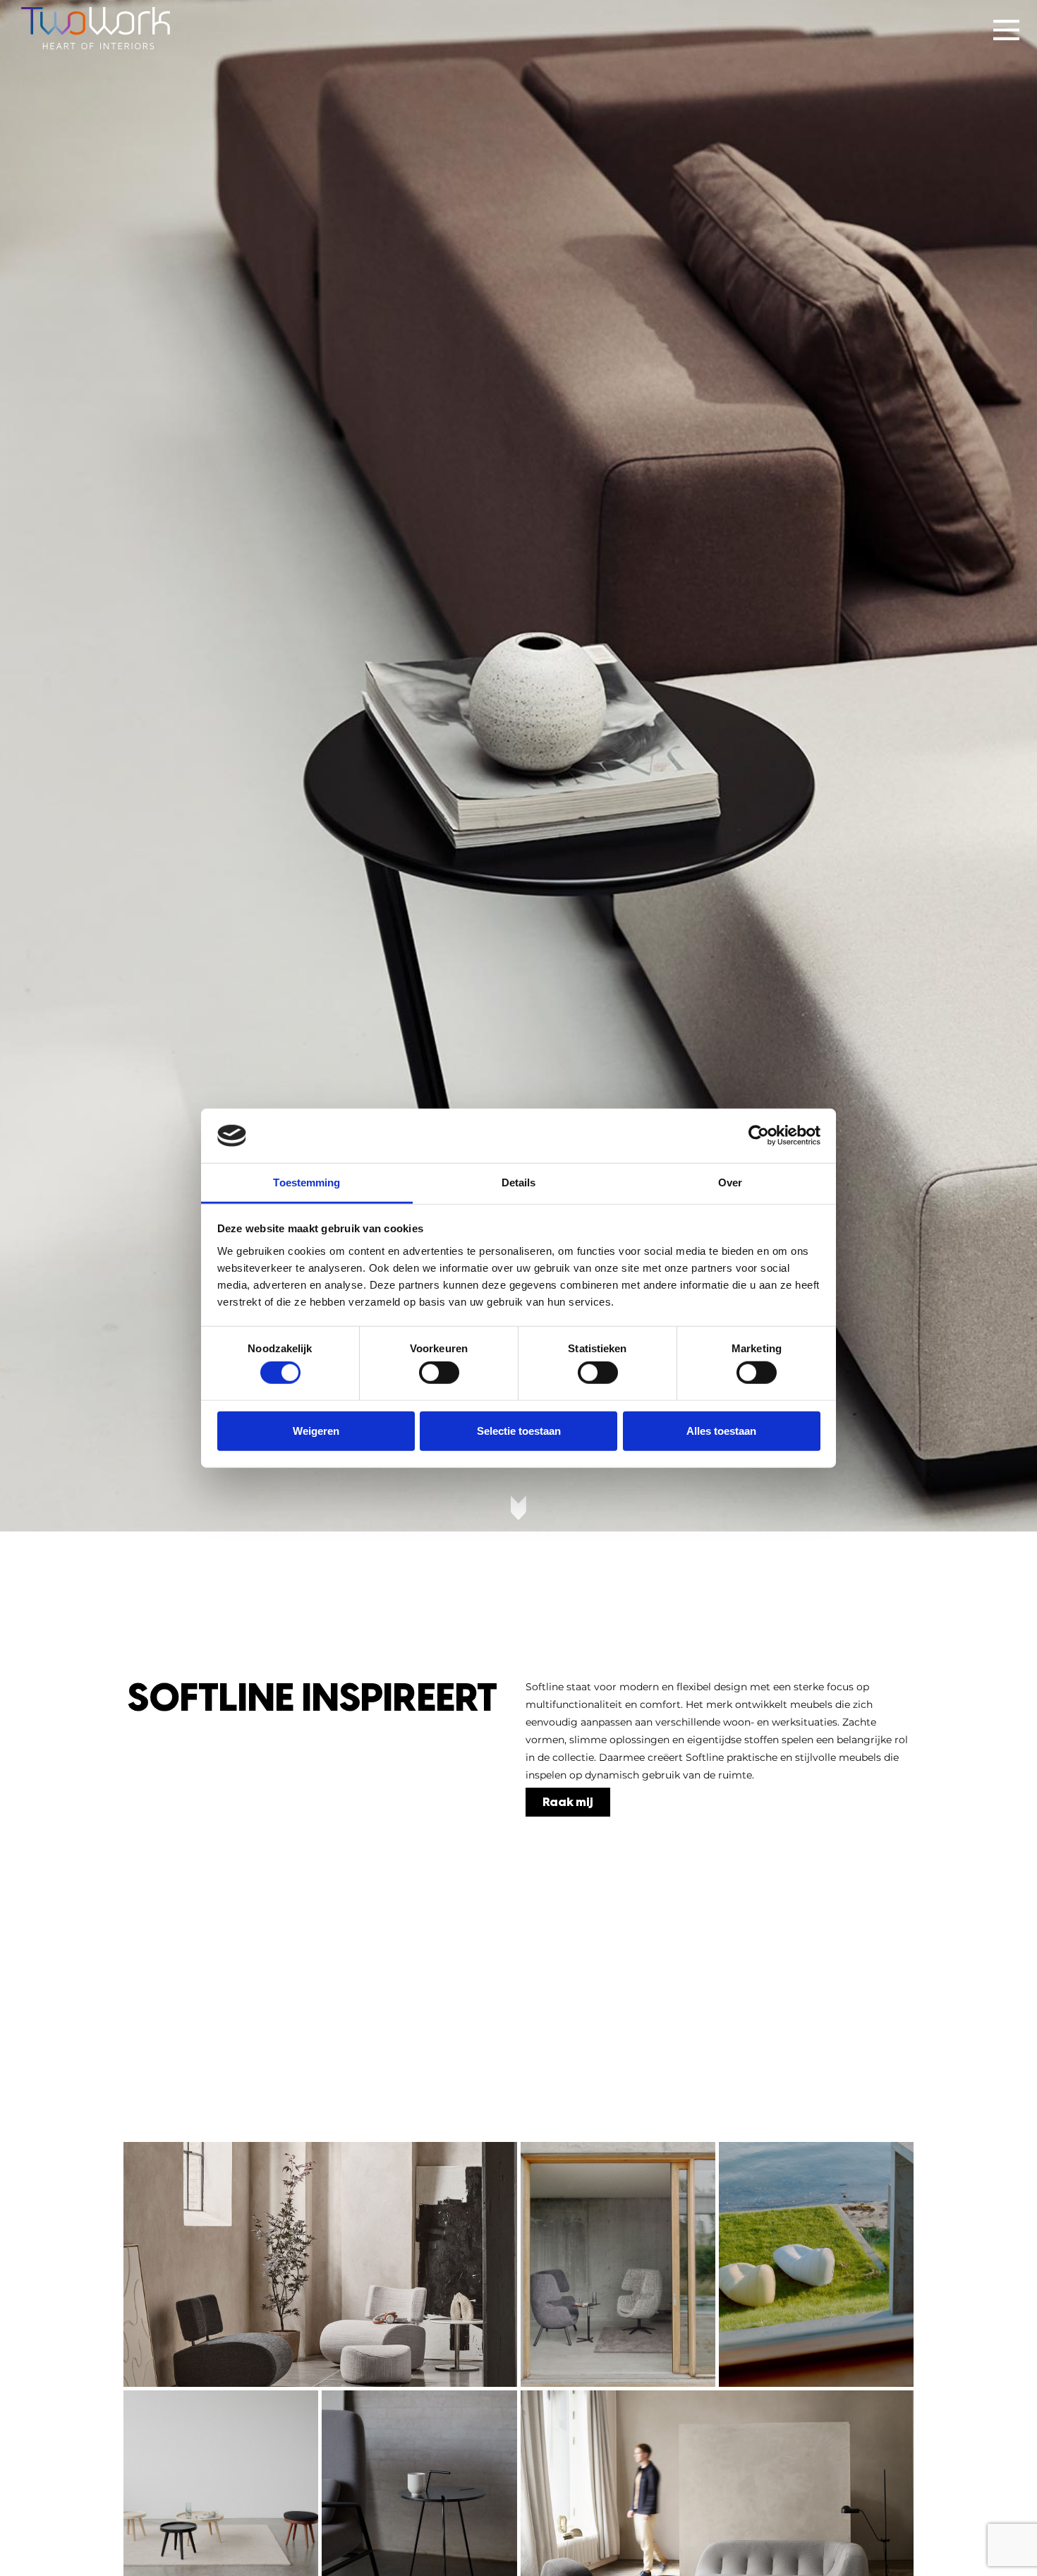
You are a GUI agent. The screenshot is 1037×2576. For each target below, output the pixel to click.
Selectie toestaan (519, 1430)
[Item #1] (320, 2265)
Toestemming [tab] (307, 1182)
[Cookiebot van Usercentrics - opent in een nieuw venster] (759, 1136)
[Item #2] (618, 2265)
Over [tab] (730, 1182)
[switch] (439, 1373)
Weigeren (316, 1430)
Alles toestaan (721, 1430)
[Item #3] (816, 2265)
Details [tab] (519, 1182)
